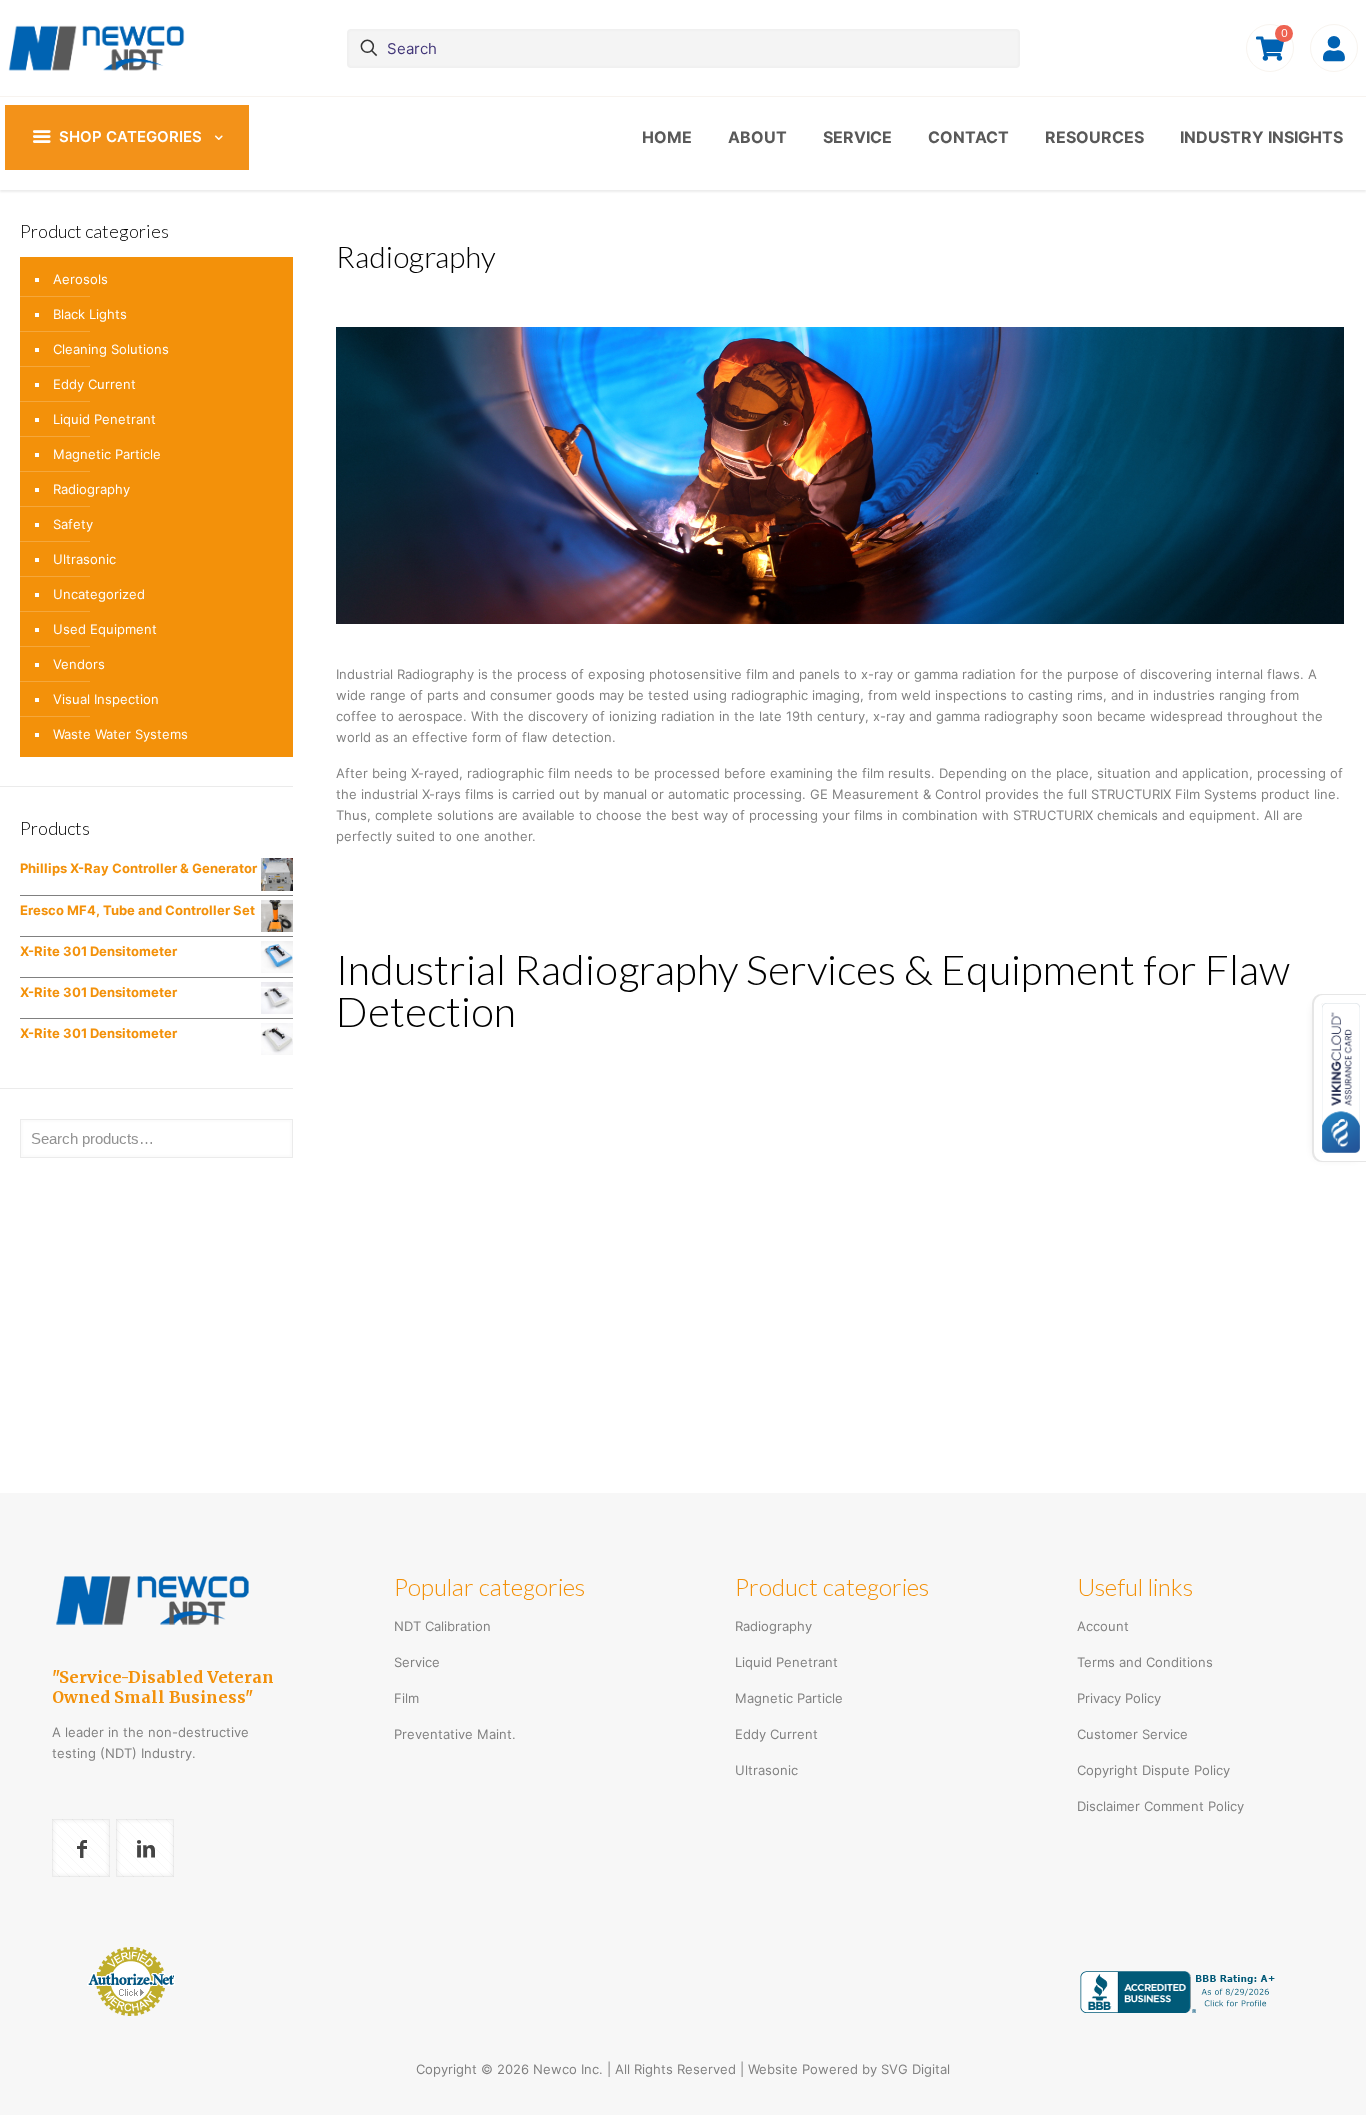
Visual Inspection (106, 699)
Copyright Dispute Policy (1153, 1770)
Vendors (79, 664)
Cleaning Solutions (111, 349)
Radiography (91, 489)
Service (417, 1662)
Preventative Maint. (455, 1734)
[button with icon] (81, 1848)
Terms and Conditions (1145, 1662)
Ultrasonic (84, 559)
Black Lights (90, 314)
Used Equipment (105, 629)
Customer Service (1132, 1734)
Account (1103, 1626)
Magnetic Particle (107, 454)
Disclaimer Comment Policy (1160, 1806)
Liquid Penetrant (104, 419)
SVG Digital (915, 2069)
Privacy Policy (1119, 1698)
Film (406, 1698)
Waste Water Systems (120, 734)
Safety (73, 524)
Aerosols (80, 279)
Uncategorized (99, 594)
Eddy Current (94, 384)
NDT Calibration (442, 1626)
